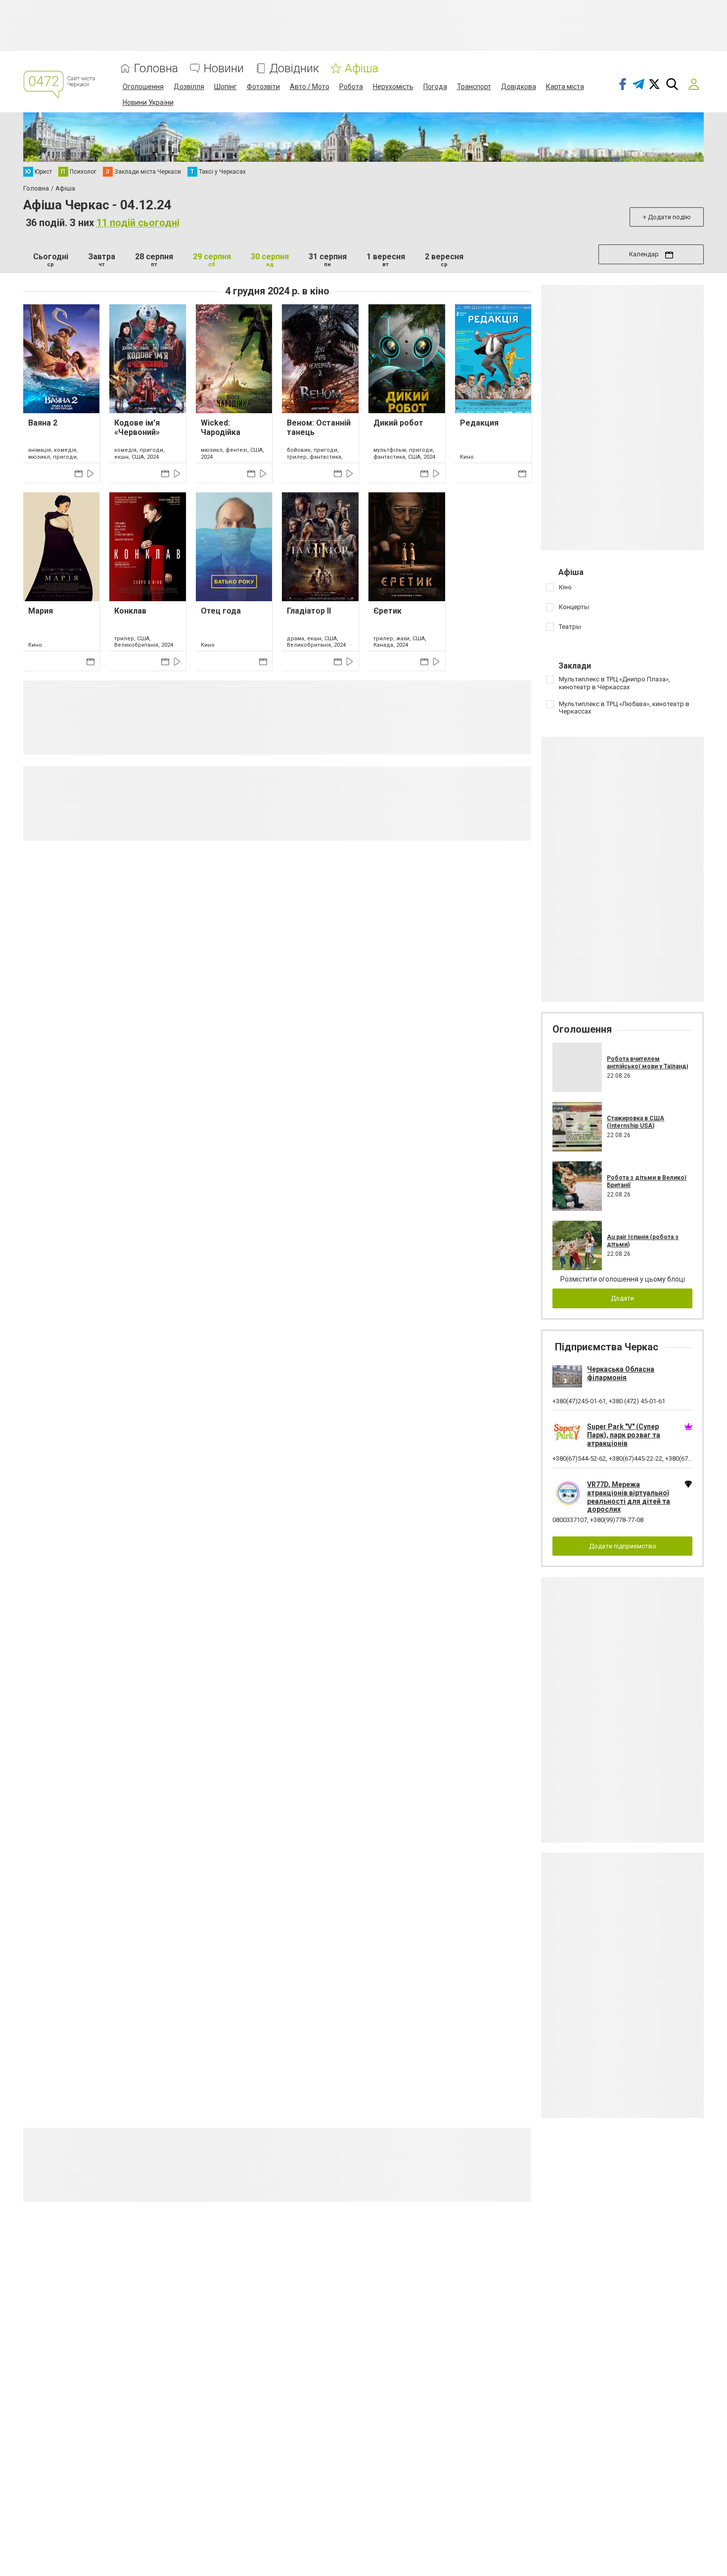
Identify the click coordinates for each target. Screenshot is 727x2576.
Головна (156, 69)
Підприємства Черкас (607, 1347)
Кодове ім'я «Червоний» (137, 428)
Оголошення (143, 87)
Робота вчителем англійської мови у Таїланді (647, 1062)
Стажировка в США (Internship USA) (636, 1122)
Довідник (294, 69)
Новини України (148, 102)
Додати (622, 1298)
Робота (351, 87)
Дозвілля (189, 87)
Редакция (479, 423)
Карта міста (565, 87)
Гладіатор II (309, 611)
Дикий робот (398, 423)
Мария (41, 611)
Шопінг (226, 87)
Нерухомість (393, 87)
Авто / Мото (310, 87)
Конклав (130, 611)
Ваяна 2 (43, 423)
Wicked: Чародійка (221, 428)
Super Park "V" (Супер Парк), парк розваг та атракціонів (624, 1435)
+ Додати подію (667, 217)
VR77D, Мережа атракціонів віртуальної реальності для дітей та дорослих (629, 1497)
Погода (435, 87)
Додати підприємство (623, 1546)
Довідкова (519, 87)
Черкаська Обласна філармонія (621, 1373)
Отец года (221, 611)
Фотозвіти (263, 87)
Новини (224, 69)
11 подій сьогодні (138, 223)
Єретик (387, 611)
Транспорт (474, 87)
